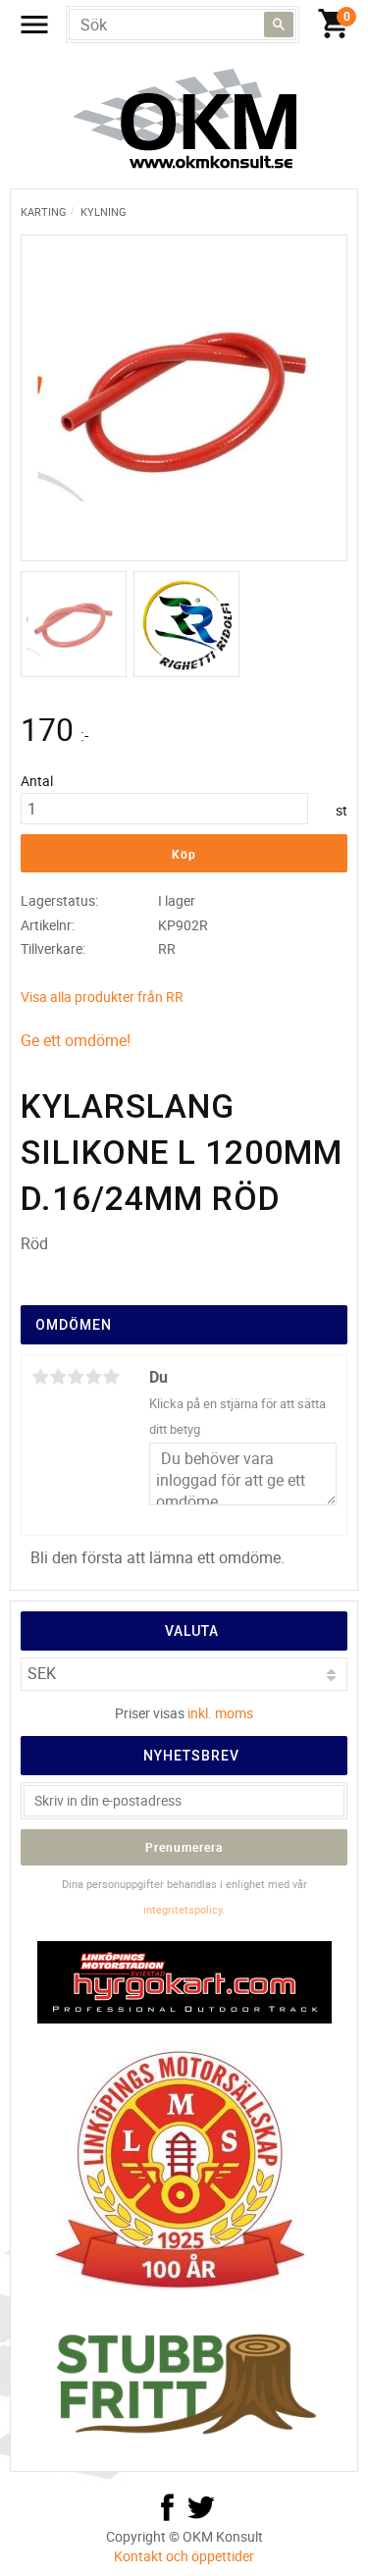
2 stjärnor (58, 1377)
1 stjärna (40, 1377)
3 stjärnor (76, 1377)
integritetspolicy (183, 1909)
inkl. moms (220, 1713)
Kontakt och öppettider (184, 2556)
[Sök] (279, 25)
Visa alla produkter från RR (102, 997)
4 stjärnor (93, 1377)
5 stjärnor (111, 1377)
